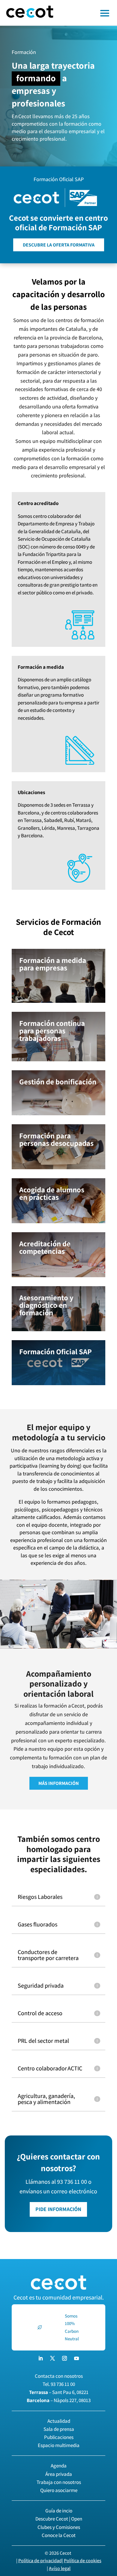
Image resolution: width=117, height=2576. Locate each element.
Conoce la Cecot (59, 2535)
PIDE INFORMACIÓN (58, 2209)
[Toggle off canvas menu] (88, 13)
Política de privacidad (40, 2561)
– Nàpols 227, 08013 (59, 2400)
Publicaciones (59, 2437)
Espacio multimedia (59, 2445)
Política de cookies (83, 2561)
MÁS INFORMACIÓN (59, 1783)
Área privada (59, 2474)
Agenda (59, 2466)
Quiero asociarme (59, 2490)
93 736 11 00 (63, 2384)
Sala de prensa (59, 2429)
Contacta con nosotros (59, 2376)
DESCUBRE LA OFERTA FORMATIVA (59, 245)
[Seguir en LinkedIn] (40, 2358)
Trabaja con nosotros (59, 2482)
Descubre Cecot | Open (59, 2519)
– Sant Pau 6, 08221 (59, 2392)
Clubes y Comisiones (59, 2527)
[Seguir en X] (52, 2358)
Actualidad (59, 2421)
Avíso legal (60, 2568)
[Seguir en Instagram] (64, 2358)
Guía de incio (59, 2511)
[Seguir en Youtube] (76, 2358)
